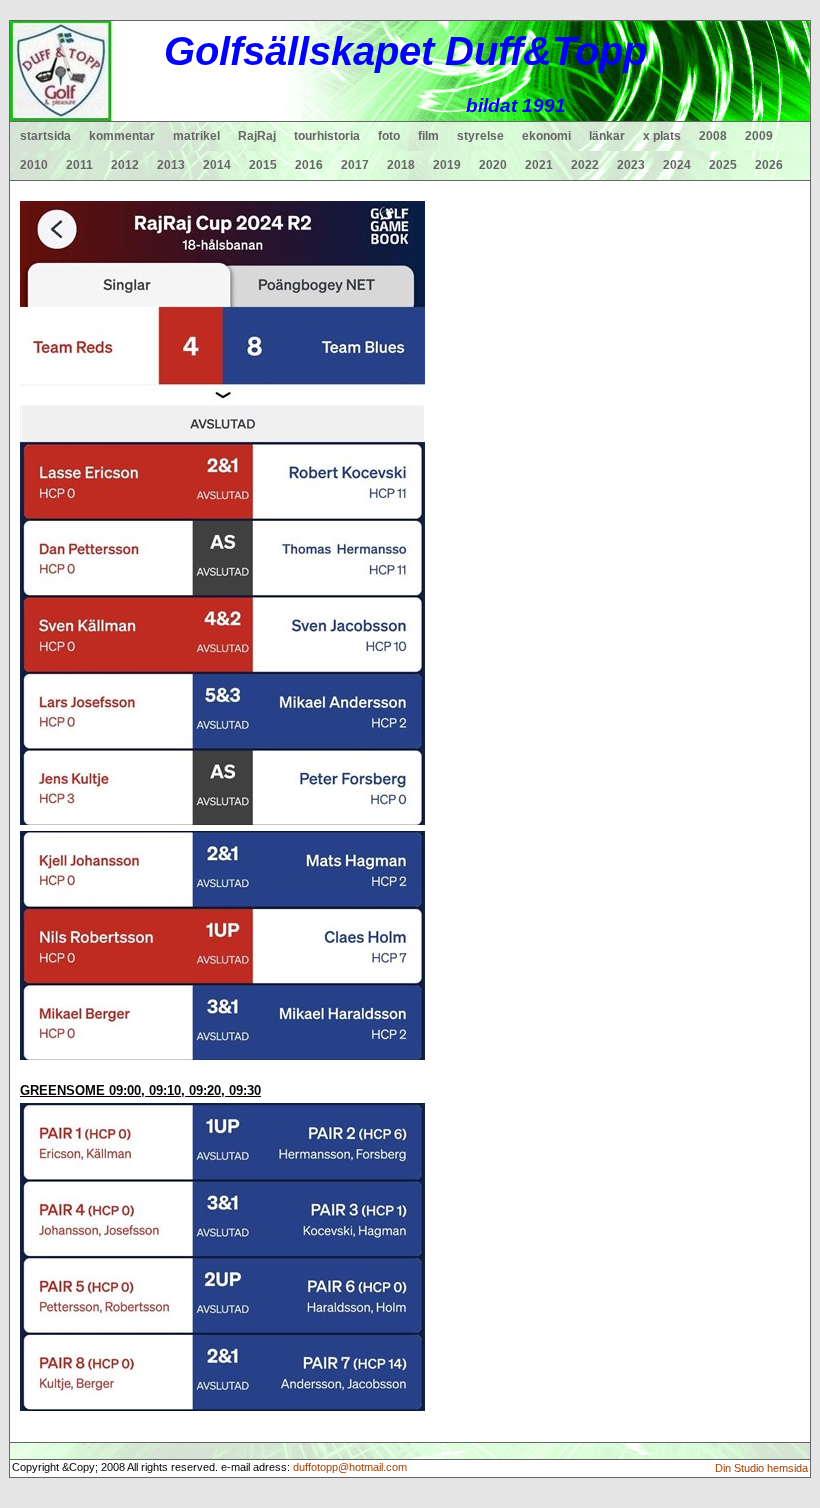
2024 (677, 165)
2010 (34, 165)
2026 (769, 165)
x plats (662, 136)
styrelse (480, 136)
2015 (263, 165)
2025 (723, 165)
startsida (45, 136)
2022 (585, 165)
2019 (447, 165)
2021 (539, 165)
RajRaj (257, 136)
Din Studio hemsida (761, 1468)
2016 (309, 165)
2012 (125, 165)
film (428, 136)
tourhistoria (327, 136)
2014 (217, 165)
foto (389, 136)
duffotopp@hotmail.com (350, 1467)
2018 (401, 165)
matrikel (196, 136)
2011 (79, 165)
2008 (713, 136)
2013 (171, 165)
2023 (631, 165)
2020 (493, 165)
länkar (607, 136)
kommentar (122, 136)
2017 (355, 165)
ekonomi (546, 136)
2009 (759, 136)
